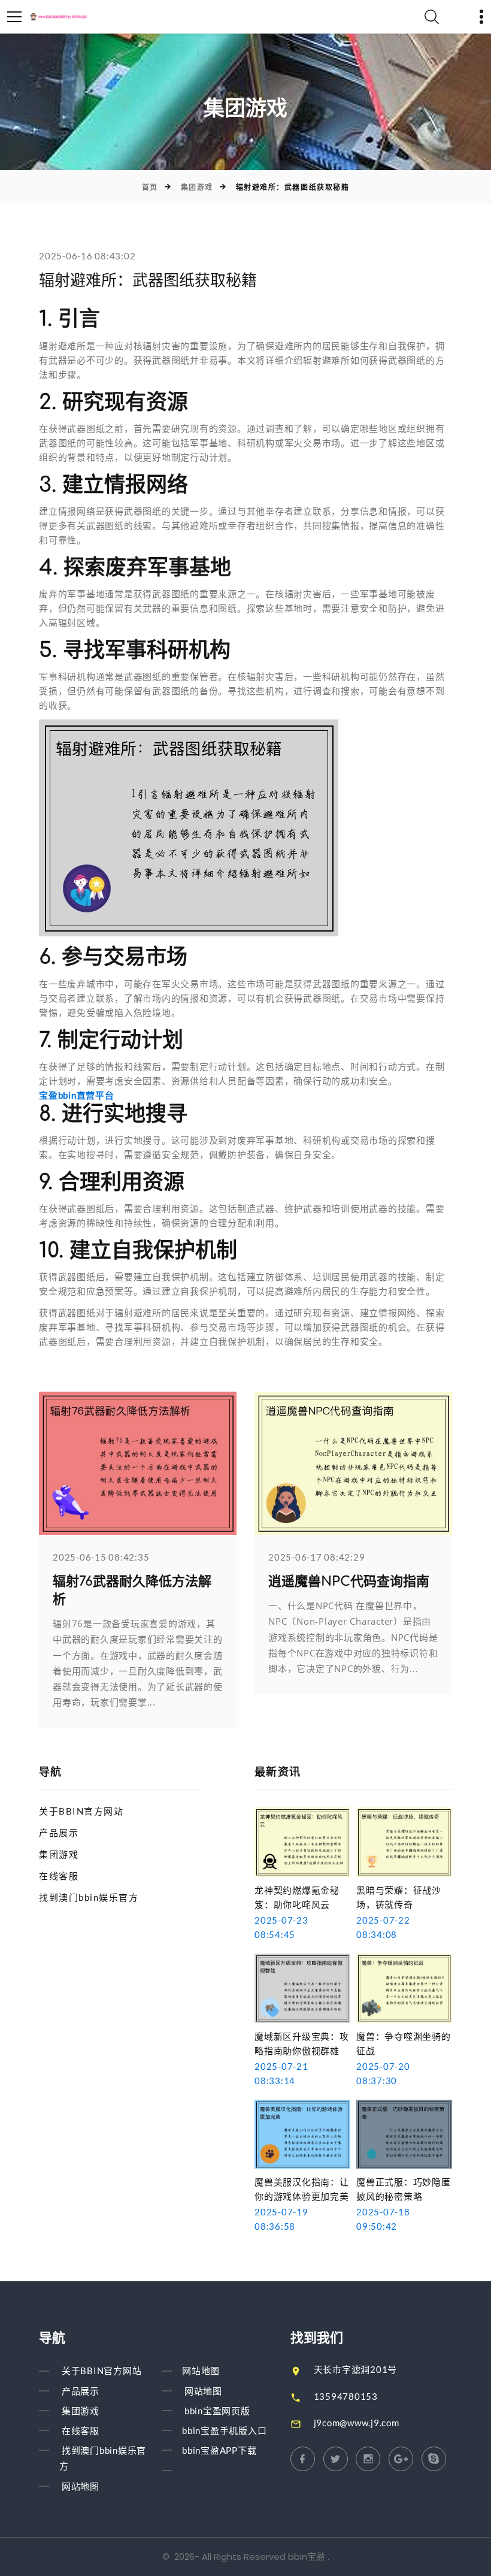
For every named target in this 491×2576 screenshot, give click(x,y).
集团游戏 (197, 187)
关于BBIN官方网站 (81, 1811)
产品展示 (59, 1833)
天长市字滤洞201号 (356, 2369)
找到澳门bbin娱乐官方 (89, 1897)
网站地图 (81, 2486)
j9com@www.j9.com (357, 2423)
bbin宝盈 (307, 2557)
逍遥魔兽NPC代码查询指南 (349, 1582)
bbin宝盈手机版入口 (224, 2430)
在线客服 (59, 1876)
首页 (150, 187)
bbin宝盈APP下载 (219, 2450)
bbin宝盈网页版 (217, 2411)
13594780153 (346, 2396)
